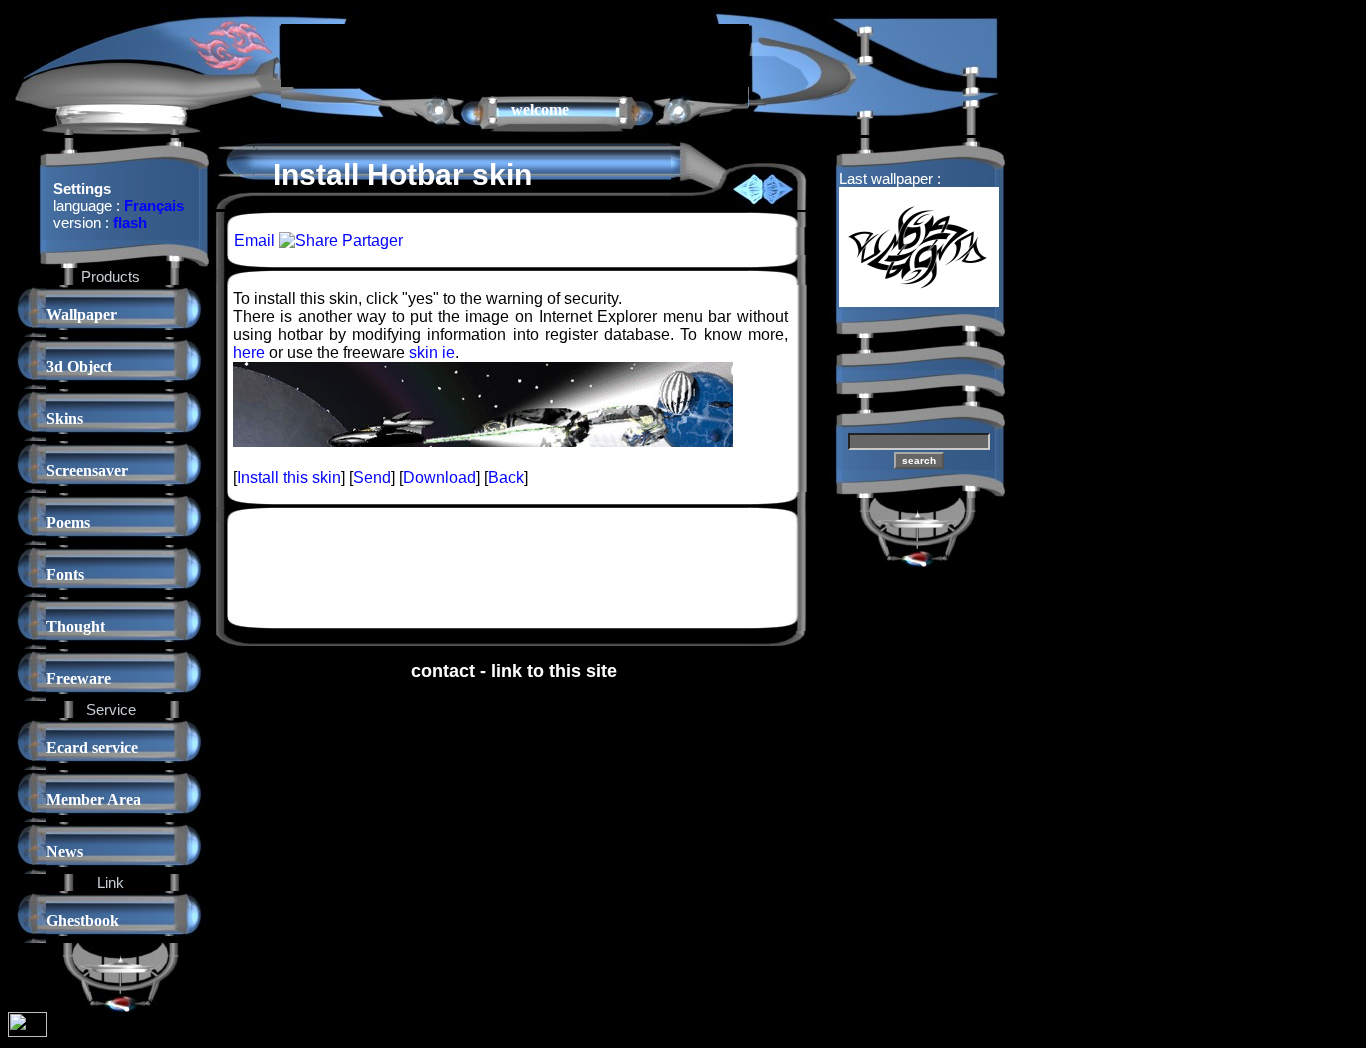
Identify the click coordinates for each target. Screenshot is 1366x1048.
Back (506, 477)
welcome (540, 109)
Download (439, 477)
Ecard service (92, 747)
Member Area (93, 799)
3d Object (79, 366)
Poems (68, 522)
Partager (370, 240)
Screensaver (87, 470)
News (64, 851)
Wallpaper (81, 314)
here (249, 352)
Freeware (78, 678)
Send (372, 477)
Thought (75, 626)
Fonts (65, 574)
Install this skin (289, 477)
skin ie (432, 352)
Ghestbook (82, 920)
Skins (64, 418)
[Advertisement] (515, 54)
